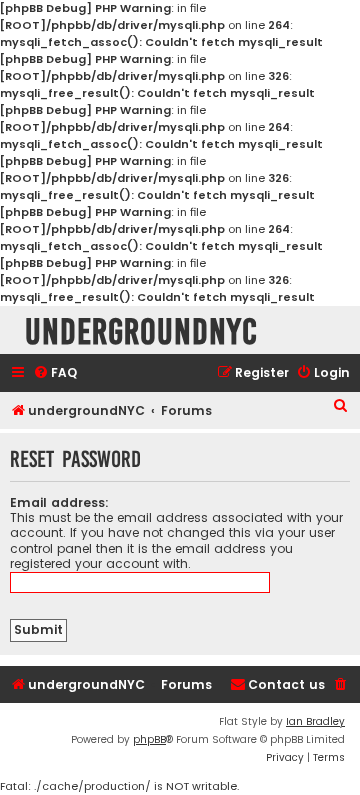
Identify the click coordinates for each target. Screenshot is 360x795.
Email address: (59, 502)
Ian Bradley (315, 721)
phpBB (149, 739)
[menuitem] (55, 373)
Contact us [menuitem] (286, 684)
